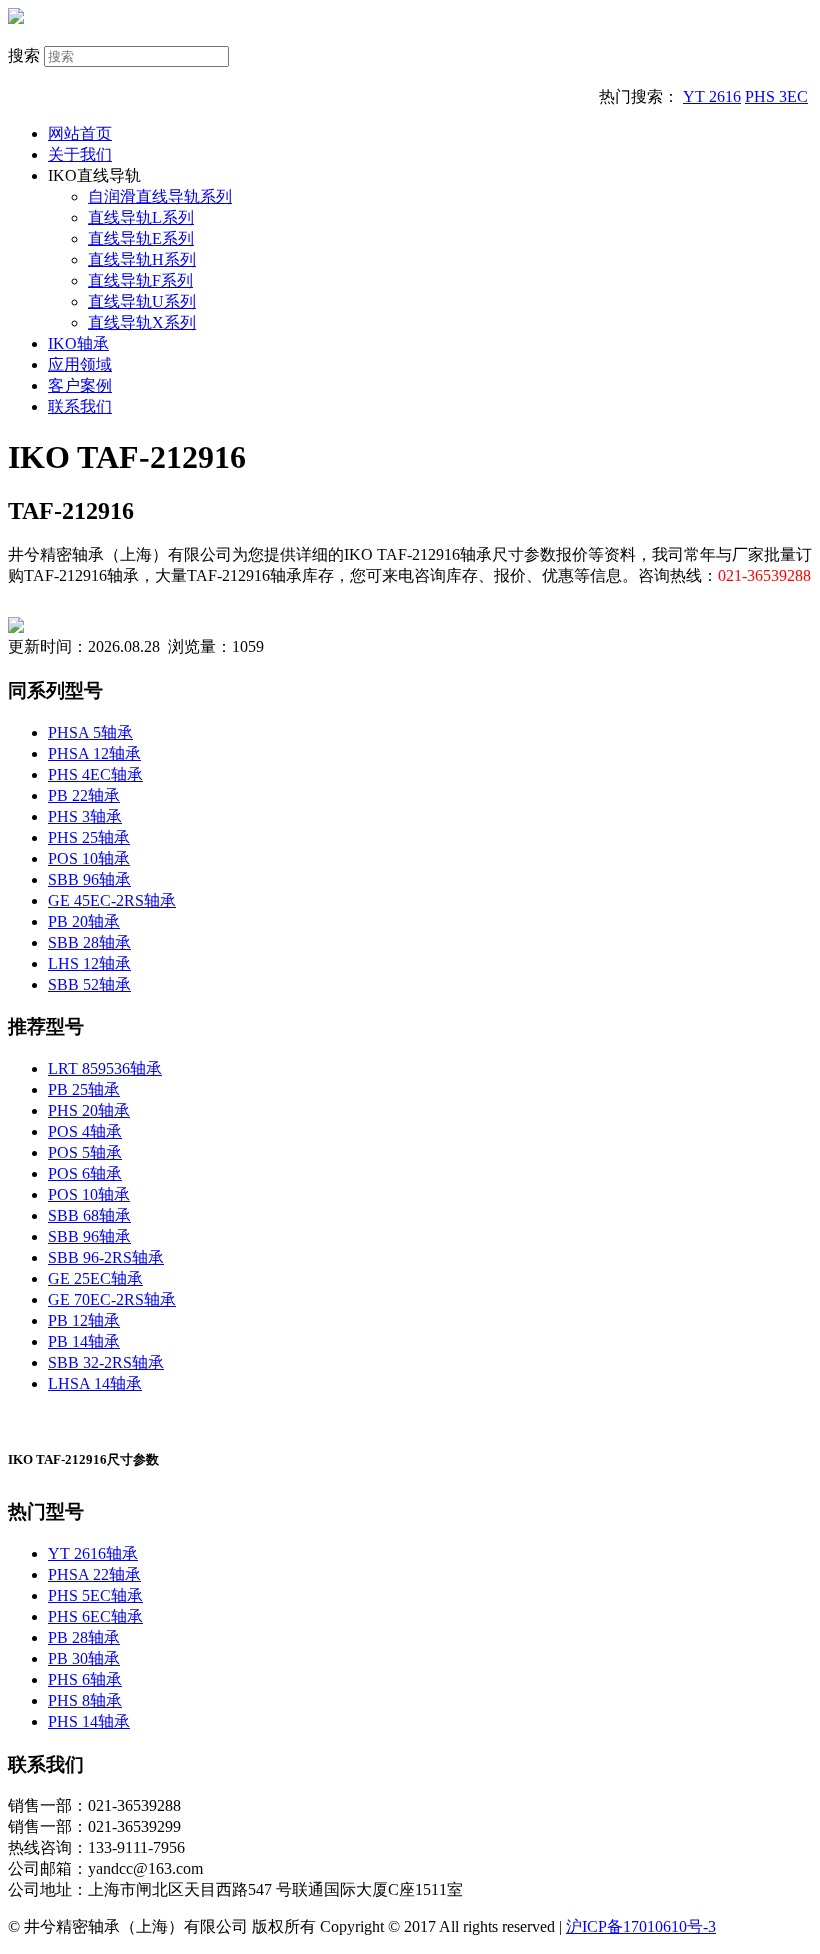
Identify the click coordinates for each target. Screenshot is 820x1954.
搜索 (24, 55)
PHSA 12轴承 (94, 753)
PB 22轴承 (84, 795)
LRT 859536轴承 (105, 1068)
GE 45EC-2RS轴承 (112, 900)
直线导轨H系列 (142, 259)
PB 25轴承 (84, 1089)
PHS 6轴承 (85, 1679)
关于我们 (80, 154)
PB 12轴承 (84, 1320)
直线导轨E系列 (141, 238)
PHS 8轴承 (85, 1700)
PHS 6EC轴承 (95, 1616)
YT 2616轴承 (93, 1553)
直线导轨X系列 (142, 322)
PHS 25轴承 (89, 837)
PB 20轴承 (84, 921)
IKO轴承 (78, 343)
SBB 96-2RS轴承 (106, 1257)
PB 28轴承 (84, 1637)
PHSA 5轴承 (90, 732)
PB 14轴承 (84, 1341)
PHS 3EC (776, 96)
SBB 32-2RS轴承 (106, 1362)
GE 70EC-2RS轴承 (112, 1299)
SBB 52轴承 (89, 984)
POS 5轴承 (85, 1152)
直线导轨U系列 (142, 301)
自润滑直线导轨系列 (160, 196)
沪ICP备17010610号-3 (641, 1926)
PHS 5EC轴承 (95, 1595)
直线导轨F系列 (140, 280)
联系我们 (80, 406)
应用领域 (80, 364)
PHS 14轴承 (89, 1721)
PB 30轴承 (84, 1658)
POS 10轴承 (89, 858)
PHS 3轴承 (85, 816)
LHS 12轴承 (89, 963)
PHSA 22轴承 (94, 1574)
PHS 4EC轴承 (95, 774)
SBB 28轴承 (89, 942)
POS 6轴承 (85, 1173)
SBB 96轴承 (89, 879)
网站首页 (80, 133)
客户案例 (80, 385)
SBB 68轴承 (89, 1215)
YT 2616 (712, 96)
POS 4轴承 (85, 1131)
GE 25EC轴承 (95, 1278)
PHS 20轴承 (89, 1110)
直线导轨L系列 (141, 217)
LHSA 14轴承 (95, 1383)
